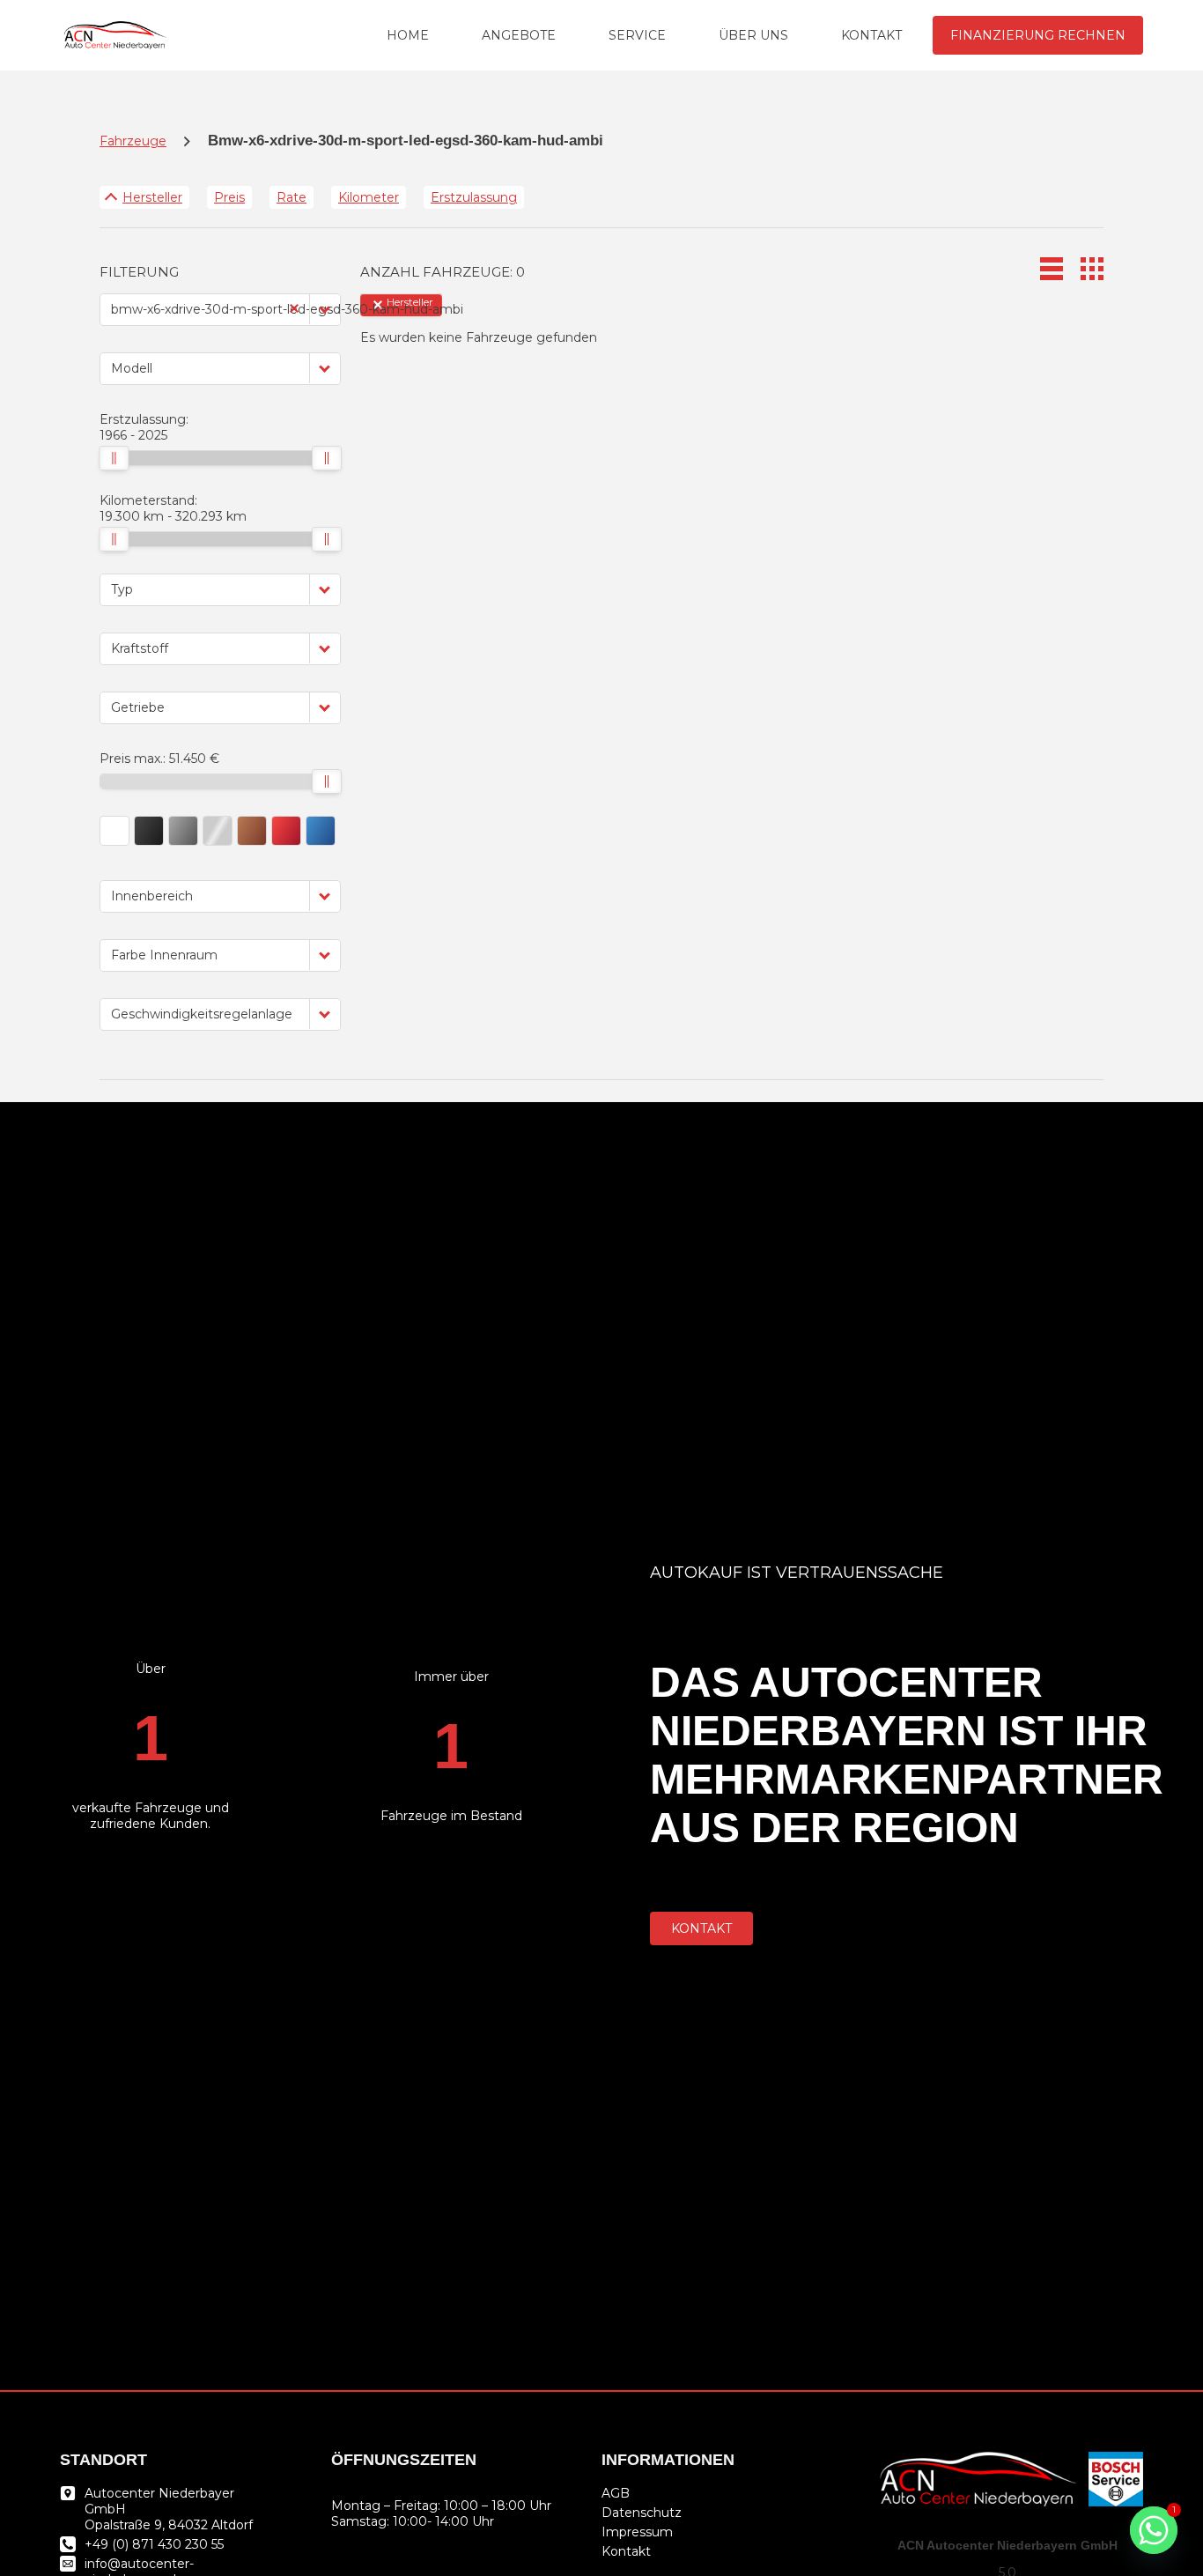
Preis (229, 197)
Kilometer (369, 197)
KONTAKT (871, 35)
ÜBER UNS (753, 35)
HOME (408, 35)
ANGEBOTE (519, 35)
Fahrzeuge (133, 141)
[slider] (114, 458)
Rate (292, 197)
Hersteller (152, 197)
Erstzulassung (474, 197)
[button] (325, 309)
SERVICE (637, 35)
